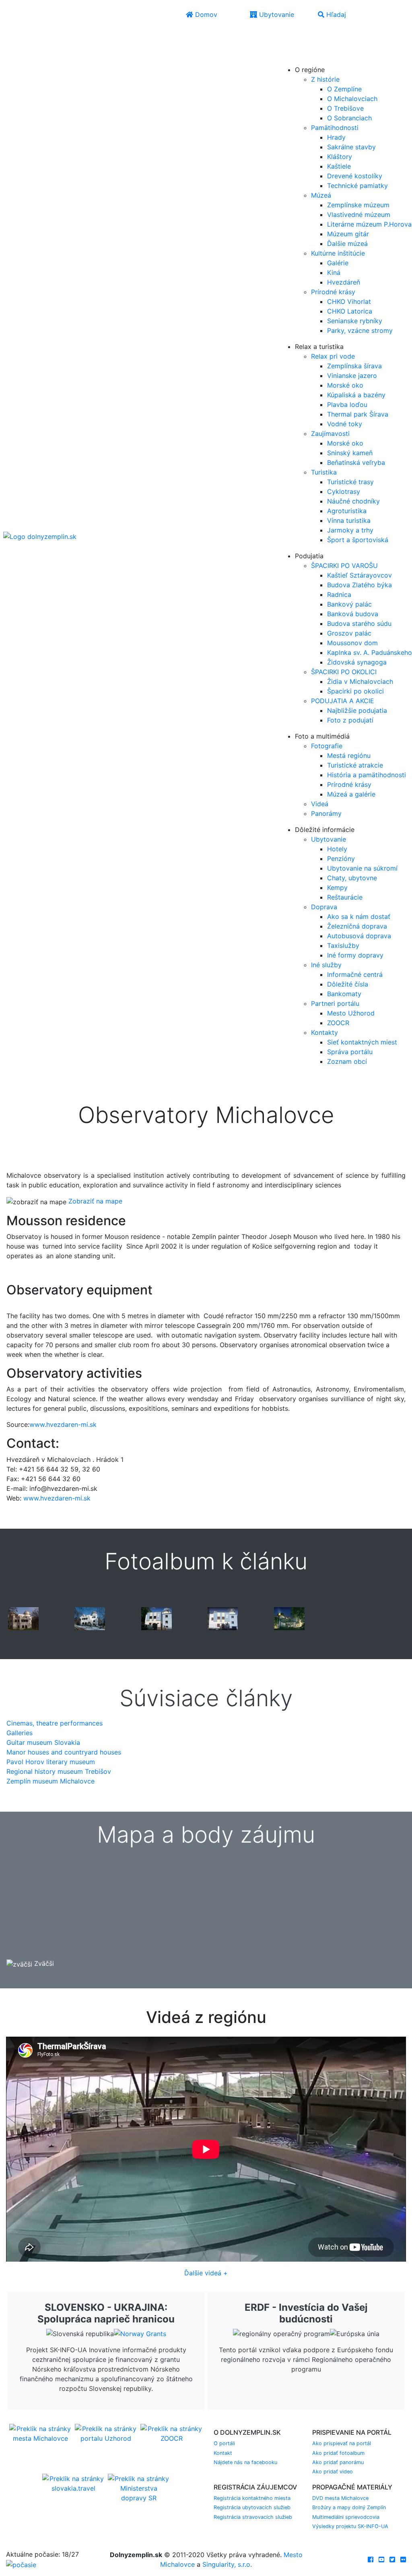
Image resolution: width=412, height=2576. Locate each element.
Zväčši (43, 1963)
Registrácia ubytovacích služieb (252, 2507)
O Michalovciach (352, 99)
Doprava (324, 907)
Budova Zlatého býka (359, 585)
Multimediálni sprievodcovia (346, 2517)
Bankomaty (344, 994)
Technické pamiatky (357, 186)
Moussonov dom (352, 643)
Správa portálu (350, 1052)
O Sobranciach (349, 118)
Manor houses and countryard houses (64, 1752)
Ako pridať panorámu (338, 2462)
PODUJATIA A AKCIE (343, 701)
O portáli (224, 2443)
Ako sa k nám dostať (359, 916)
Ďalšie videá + (206, 2273)
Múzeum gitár (348, 234)
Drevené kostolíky (355, 176)
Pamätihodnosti (335, 128)
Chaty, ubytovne (352, 878)
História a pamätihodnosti (367, 775)
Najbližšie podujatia (357, 710)
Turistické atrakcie (355, 765)
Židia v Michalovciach (360, 681)
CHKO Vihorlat (349, 301)
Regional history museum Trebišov (59, 1771)
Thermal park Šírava (358, 414)
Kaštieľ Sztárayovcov (359, 575)
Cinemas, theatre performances (55, 1723)
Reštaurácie (345, 897)
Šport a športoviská (358, 540)
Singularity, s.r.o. (227, 2564)
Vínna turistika (349, 520)
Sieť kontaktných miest (362, 1042)
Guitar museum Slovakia (43, 1742)
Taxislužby (343, 945)
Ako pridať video (333, 2472)
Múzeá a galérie (351, 794)
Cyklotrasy (344, 491)
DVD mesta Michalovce (340, 2498)
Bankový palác (349, 604)
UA (288, 58)
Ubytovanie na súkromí (362, 868)
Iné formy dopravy (355, 955)
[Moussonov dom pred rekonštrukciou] (23, 1618)
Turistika (324, 472)
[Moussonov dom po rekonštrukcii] (157, 1618)
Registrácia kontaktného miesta (252, 2498)
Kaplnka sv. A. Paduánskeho (370, 652)
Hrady (336, 137)
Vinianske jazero (352, 376)
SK (305, 35)
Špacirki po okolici (355, 691)
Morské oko (345, 385)
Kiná (334, 272)
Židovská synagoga (357, 662)
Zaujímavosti (330, 433)
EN (288, 47)
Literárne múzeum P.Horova (369, 224)
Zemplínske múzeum (358, 205)
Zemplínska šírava (354, 366)
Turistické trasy (350, 482)
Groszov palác (349, 633)
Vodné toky (345, 424)
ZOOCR (338, 1023)
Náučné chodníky (353, 501)
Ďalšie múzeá (347, 244)
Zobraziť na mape (95, 1201)
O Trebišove (345, 108)
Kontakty (324, 1032)
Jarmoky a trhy (350, 530)
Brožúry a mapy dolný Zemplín (349, 2507)
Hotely (337, 849)
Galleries (20, 1733)
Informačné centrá (355, 974)
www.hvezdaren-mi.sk (63, 1424)
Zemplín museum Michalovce (50, 1781)
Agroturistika (347, 511)
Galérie (338, 263)
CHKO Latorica (350, 311)
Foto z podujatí (350, 720)
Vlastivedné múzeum (359, 215)
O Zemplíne (344, 89)
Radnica (339, 594)
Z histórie (325, 79)
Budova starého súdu (359, 623)
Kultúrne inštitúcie (338, 253)
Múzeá (321, 195)
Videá (320, 804)
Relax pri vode (333, 356)
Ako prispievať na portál (342, 2443)
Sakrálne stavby (351, 147)
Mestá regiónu (349, 755)
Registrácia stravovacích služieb (253, 2517)
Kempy (337, 888)
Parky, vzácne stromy (360, 330)
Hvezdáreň (344, 282)
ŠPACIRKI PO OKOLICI (344, 672)
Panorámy (326, 813)
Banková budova (353, 614)
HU (305, 58)
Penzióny (341, 859)
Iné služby (326, 965)
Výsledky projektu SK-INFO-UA (350, 2526)
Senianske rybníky (355, 321)
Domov (205, 14)
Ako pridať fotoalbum (338, 2453)
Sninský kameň (350, 453)
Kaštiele (339, 166)
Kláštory (340, 157)
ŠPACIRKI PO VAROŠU (344, 566)
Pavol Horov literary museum (51, 1762)
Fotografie (327, 746)
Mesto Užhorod (351, 1013)
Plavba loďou (347, 405)
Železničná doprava (357, 926)
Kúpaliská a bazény (356, 395)
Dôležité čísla (348, 984)
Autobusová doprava (359, 936)
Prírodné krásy (333, 292)
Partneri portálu (335, 1003)
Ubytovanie (276, 14)
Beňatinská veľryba (356, 462)
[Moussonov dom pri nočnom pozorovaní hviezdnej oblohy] (289, 1618)
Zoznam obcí (347, 1061)
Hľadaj (335, 14)
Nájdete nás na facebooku (245, 2462)
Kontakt (223, 2453)
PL (304, 47)
